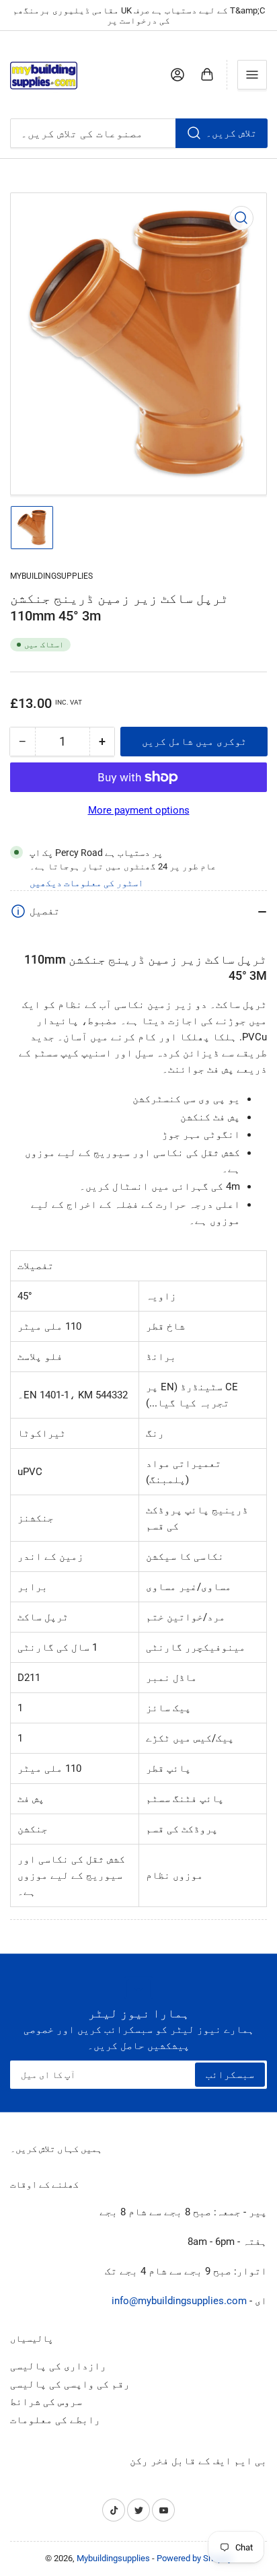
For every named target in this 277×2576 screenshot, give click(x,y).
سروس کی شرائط (46, 2402)
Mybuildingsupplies (51, 576)
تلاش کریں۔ (231, 133)
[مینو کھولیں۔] (252, 75)
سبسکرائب (230, 2075)
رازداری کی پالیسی (58, 2366)
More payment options (139, 810)
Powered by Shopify (194, 2558)
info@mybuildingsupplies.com (179, 2301)
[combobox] (138, 133)
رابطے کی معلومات (55, 2420)
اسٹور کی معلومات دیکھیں (86, 883)
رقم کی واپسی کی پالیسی (70, 2384)
